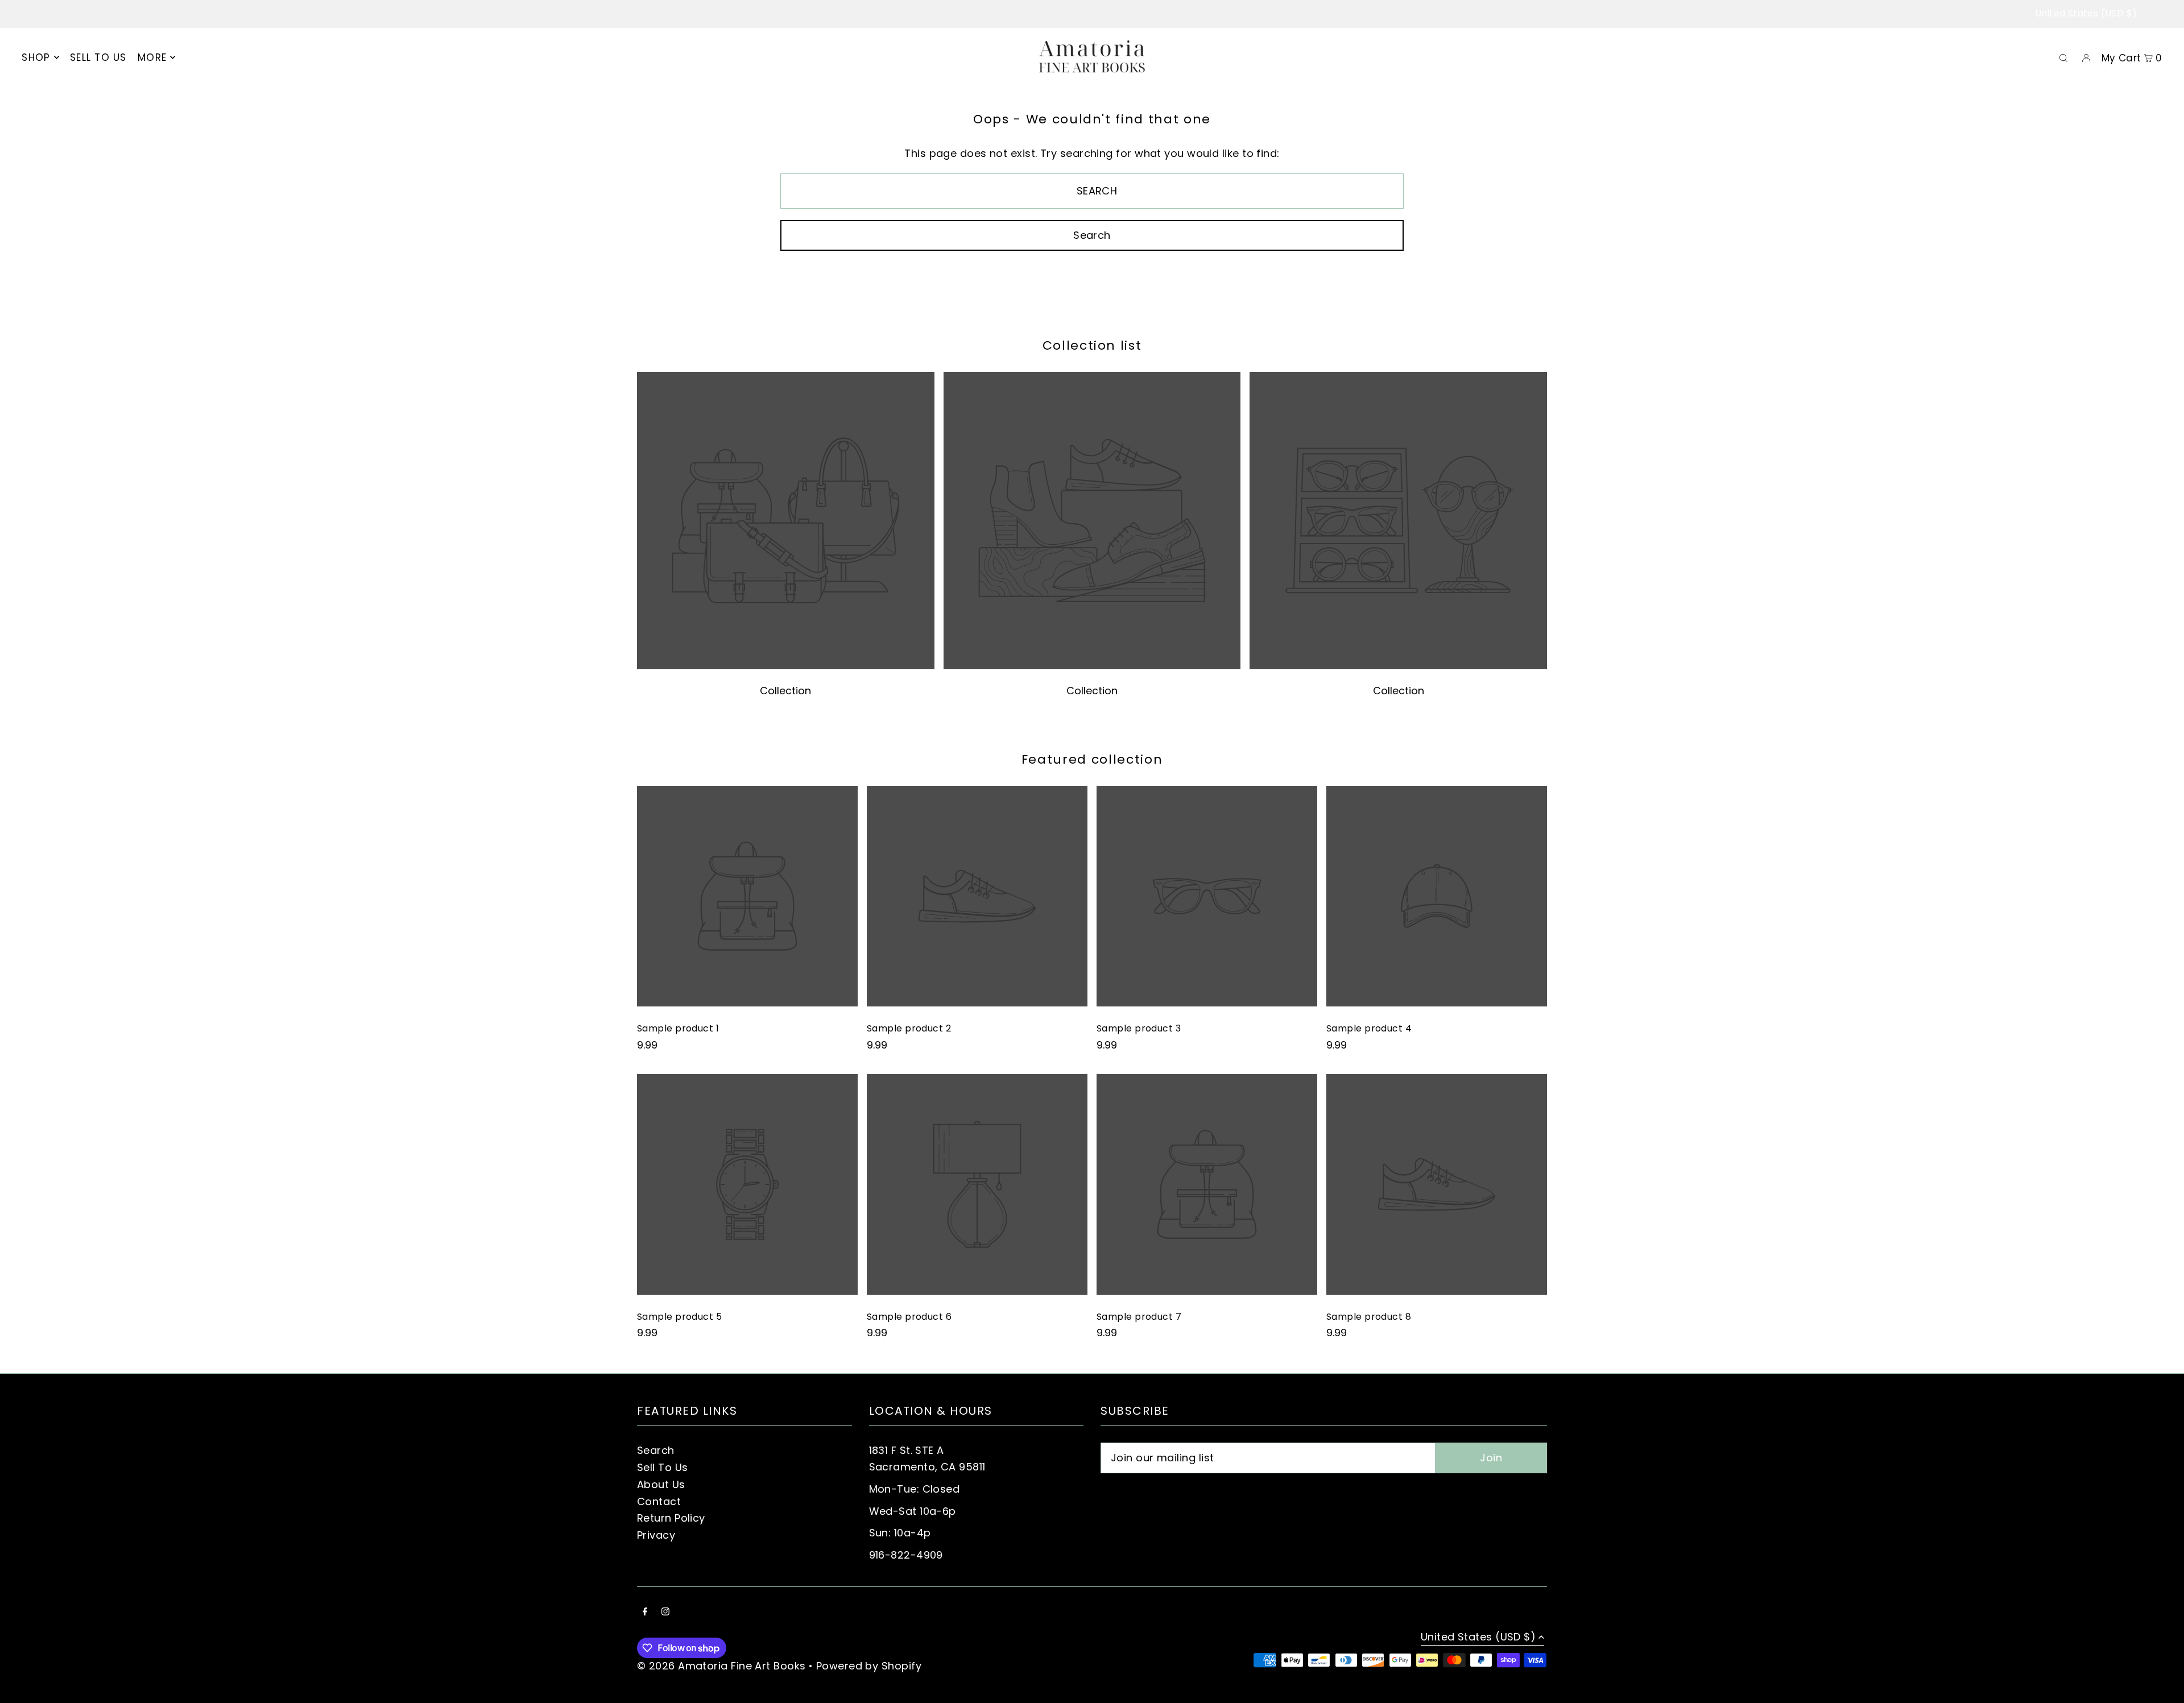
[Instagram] (665, 1612)
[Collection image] (786, 666)
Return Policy (671, 1518)
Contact (659, 1501)
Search (656, 1450)
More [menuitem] (152, 57)
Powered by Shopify (869, 1666)
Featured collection (1092, 759)
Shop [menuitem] (36, 57)
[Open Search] (2063, 57)
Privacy (656, 1535)
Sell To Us (663, 1467)
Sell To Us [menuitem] (98, 57)
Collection (785, 691)
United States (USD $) (2086, 13)
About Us (661, 1484)
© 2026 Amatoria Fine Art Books (721, 1666)
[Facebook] (645, 1612)
